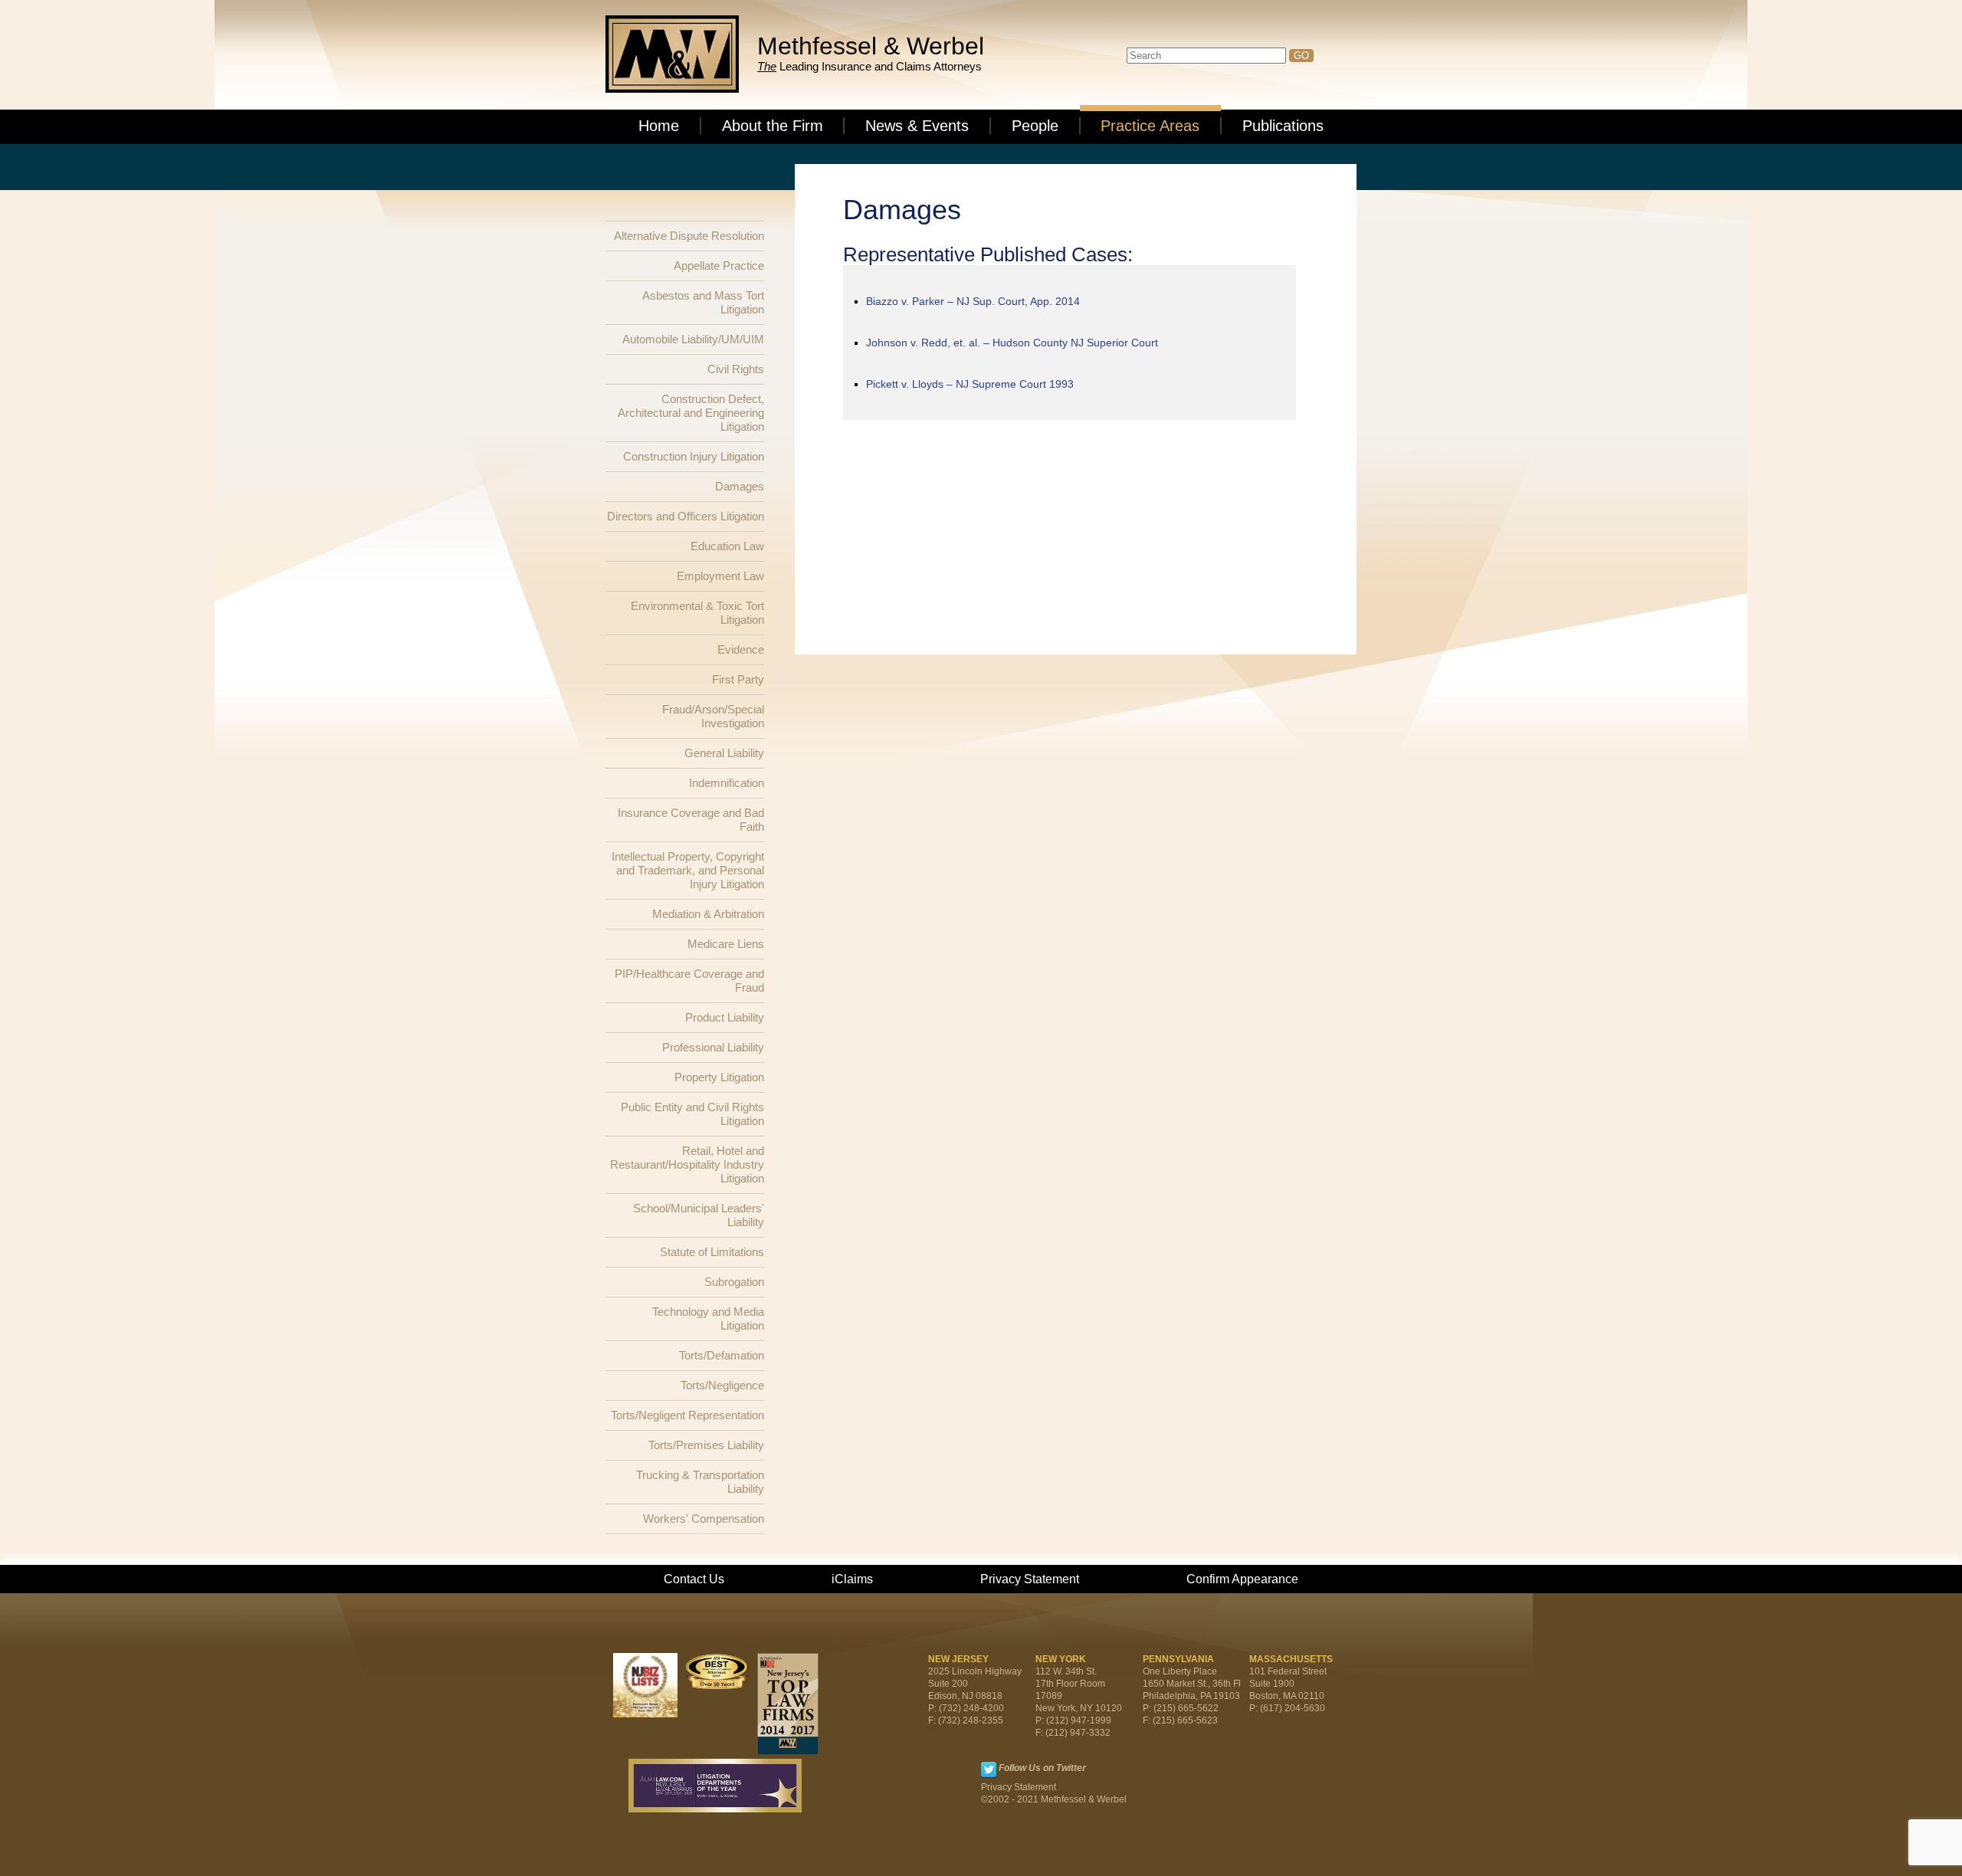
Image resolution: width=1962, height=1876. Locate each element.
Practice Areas (1150, 126)
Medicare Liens (726, 944)
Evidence (741, 649)
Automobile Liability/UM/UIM (693, 339)
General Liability (724, 753)
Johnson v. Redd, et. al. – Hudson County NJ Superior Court (1012, 343)
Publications (1283, 126)
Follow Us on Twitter (1042, 1768)
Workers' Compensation (704, 1519)
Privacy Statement (1030, 1579)
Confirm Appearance (1242, 1579)
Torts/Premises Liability (706, 1445)
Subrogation (734, 1282)
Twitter (989, 1769)
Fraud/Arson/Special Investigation (713, 716)
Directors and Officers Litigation (686, 516)
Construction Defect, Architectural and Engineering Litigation (691, 413)
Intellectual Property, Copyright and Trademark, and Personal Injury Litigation (688, 870)
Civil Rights (736, 369)
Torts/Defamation (722, 1355)
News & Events (917, 126)
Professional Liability (713, 1047)
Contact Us (694, 1579)
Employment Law (720, 576)
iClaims (852, 1579)
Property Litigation (719, 1077)
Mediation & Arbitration (708, 914)
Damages (740, 486)
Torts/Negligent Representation (687, 1415)
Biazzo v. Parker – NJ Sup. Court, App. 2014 (973, 301)
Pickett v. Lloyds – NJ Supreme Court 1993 (970, 384)
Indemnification (727, 783)
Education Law (727, 546)
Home (659, 126)
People (1035, 126)
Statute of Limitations (712, 1252)
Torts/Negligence (722, 1385)
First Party (738, 679)
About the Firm (773, 126)
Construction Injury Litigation (694, 456)
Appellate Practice (719, 266)
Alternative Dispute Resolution (689, 236)
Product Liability (725, 1017)
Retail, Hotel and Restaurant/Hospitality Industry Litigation (687, 1164)
